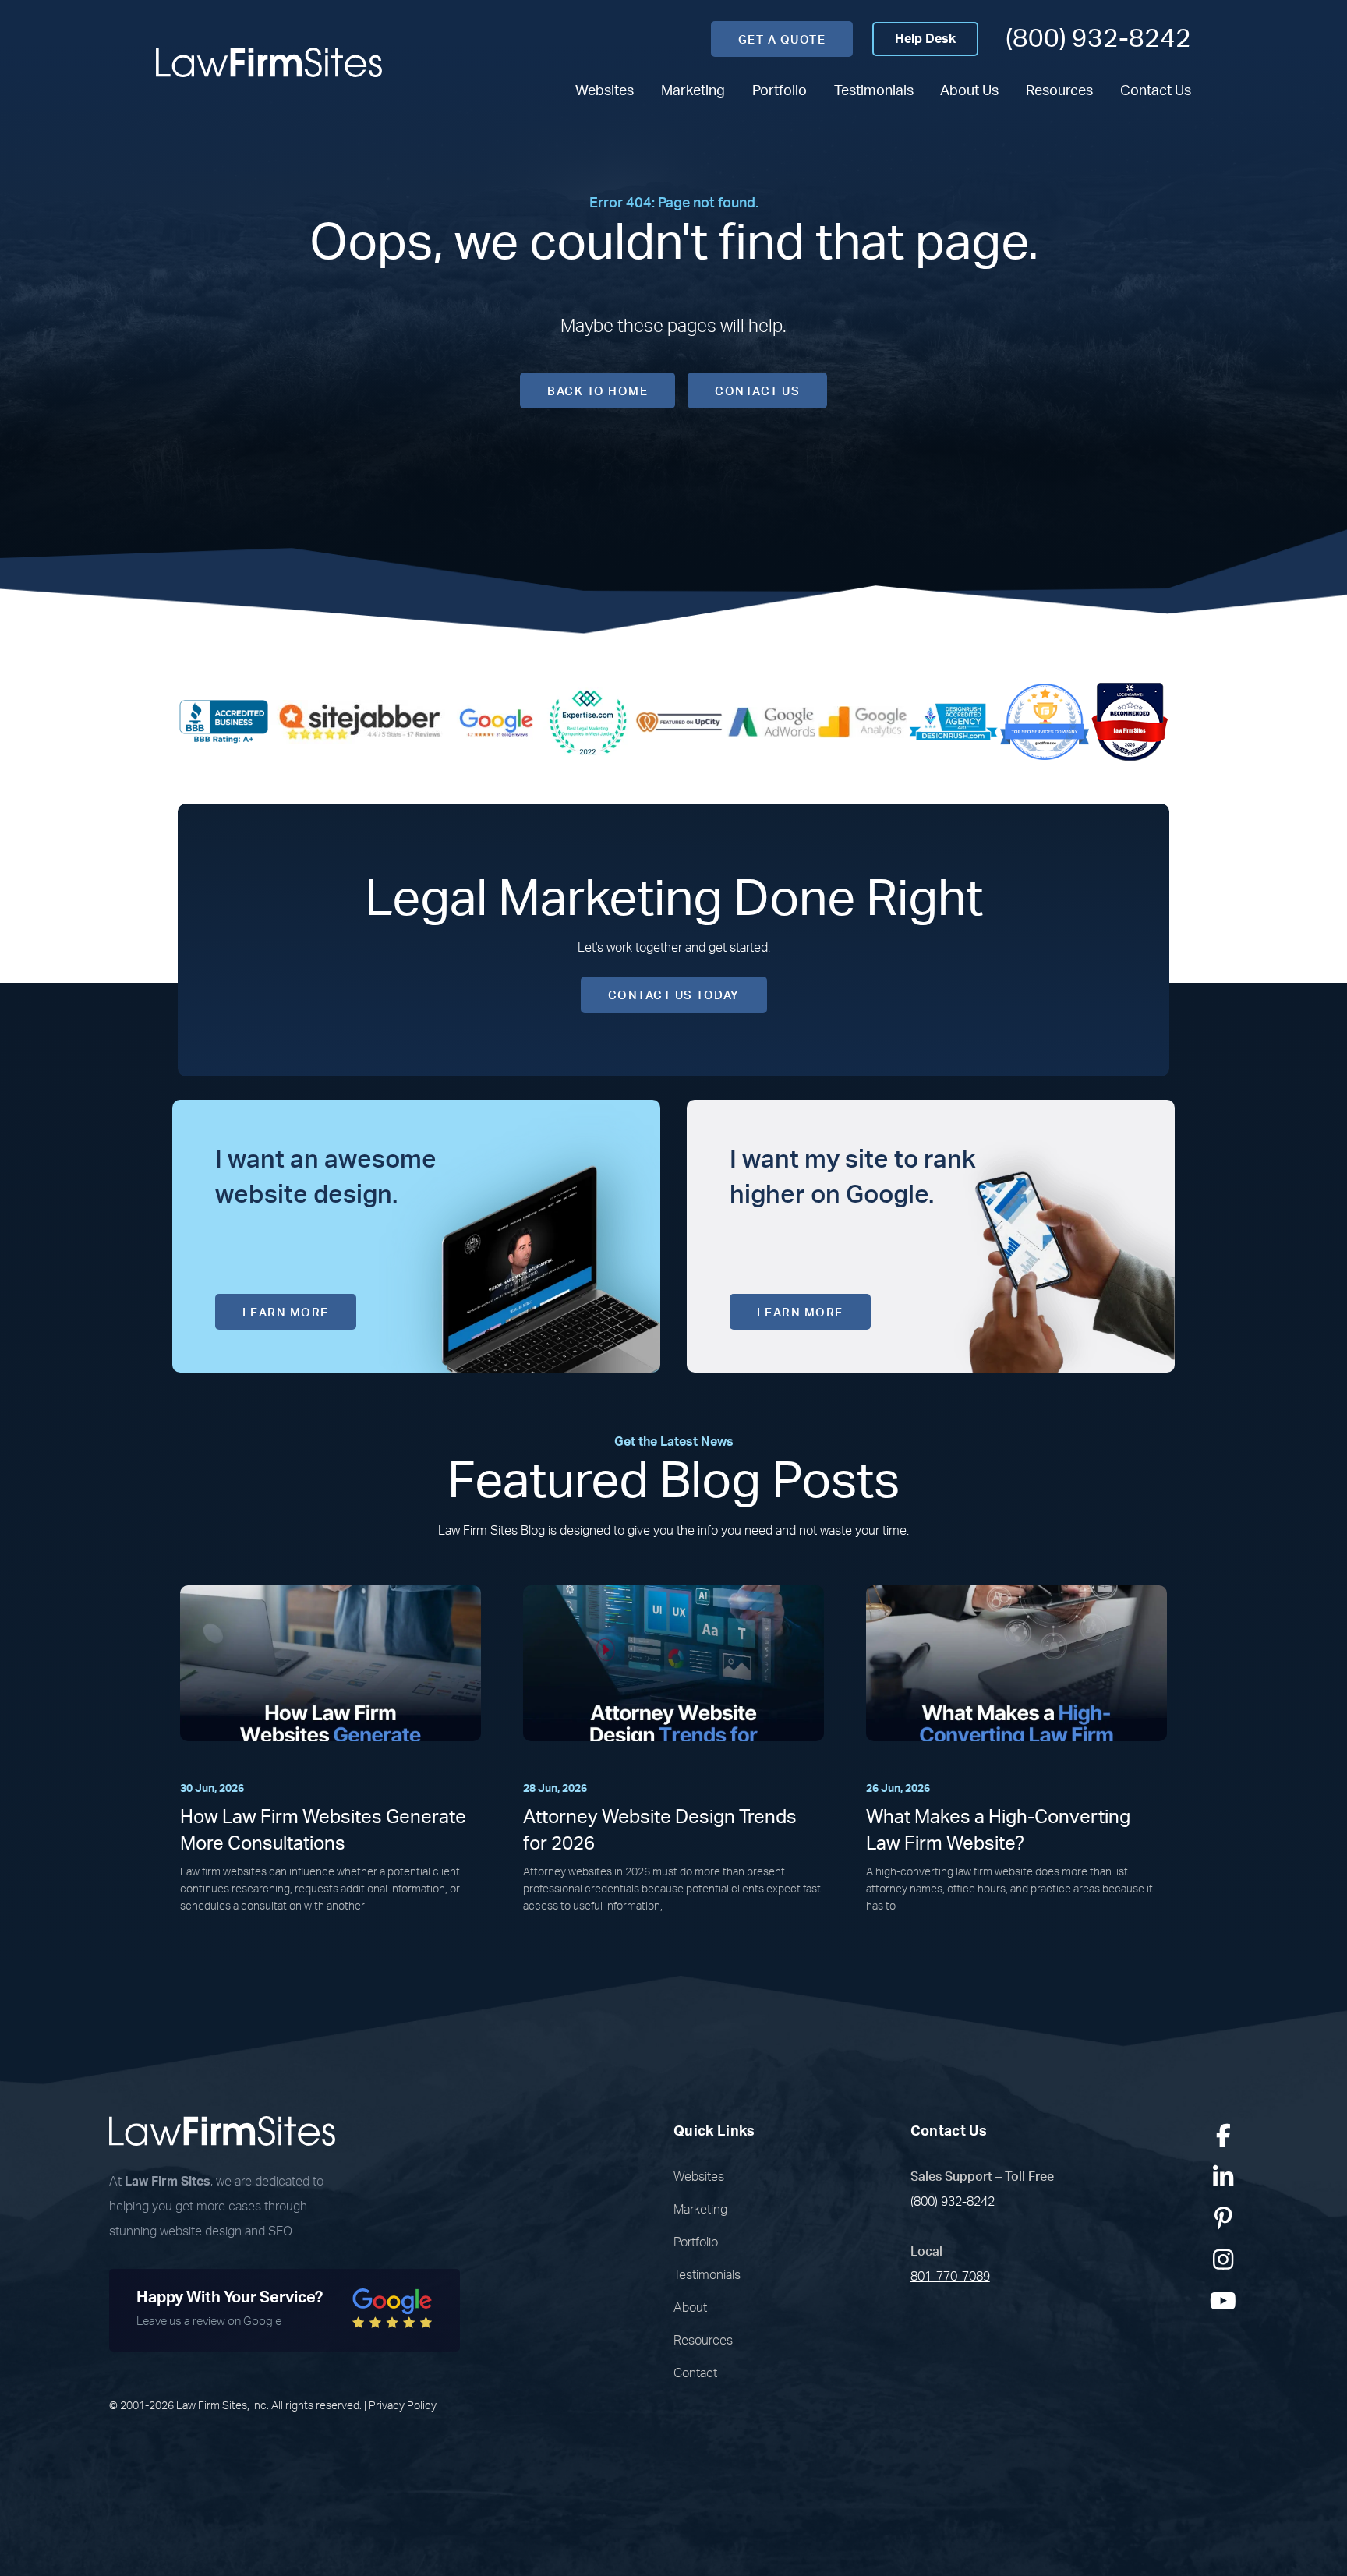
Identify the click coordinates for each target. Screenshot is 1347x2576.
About (690, 2308)
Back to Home (597, 392)
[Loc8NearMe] (1130, 721)
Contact (695, 2373)
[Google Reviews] (497, 721)
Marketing (693, 91)
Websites (605, 91)
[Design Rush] (953, 721)
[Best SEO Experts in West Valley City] (588, 721)
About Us (969, 91)
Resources (1059, 91)
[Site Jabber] (360, 721)
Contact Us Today (674, 996)
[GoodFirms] (1045, 721)
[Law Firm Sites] (269, 62)
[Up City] (679, 721)
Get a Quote (782, 40)
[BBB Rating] (224, 721)
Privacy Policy (403, 2406)
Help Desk (925, 39)
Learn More (286, 1313)
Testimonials (874, 91)
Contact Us (1156, 91)
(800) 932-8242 (1098, 39)
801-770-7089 (950, 2277)
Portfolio (780, 91)
